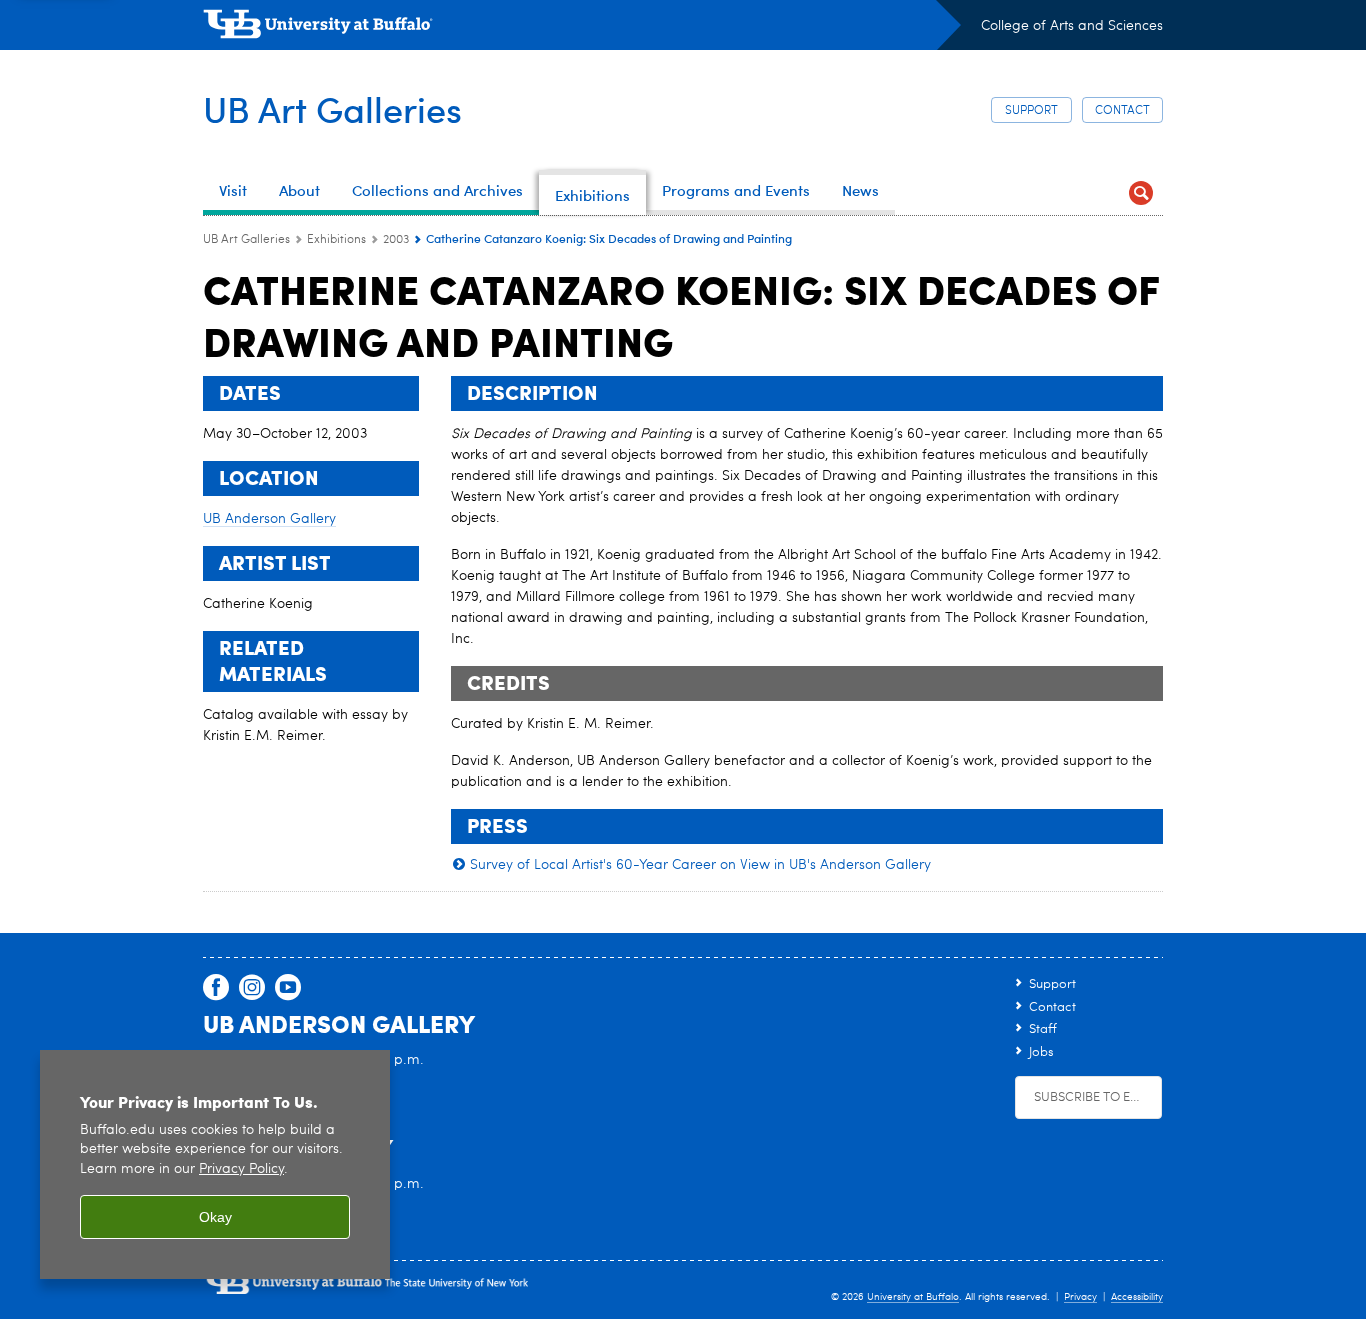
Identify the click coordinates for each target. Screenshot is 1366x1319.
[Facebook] (216, 988)
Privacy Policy (241, 1169)
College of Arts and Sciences (1072, 26)
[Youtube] (288, 988)
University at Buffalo (913, 1297)
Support (1031, 111)
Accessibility (1137, 1297)
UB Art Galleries (332, 108)
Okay (215, 1217)
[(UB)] (582, 28)
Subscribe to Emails (1098, 1097)
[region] (215, 1164)
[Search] (1140, 192)
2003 (396, 240)
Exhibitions (336, 240)
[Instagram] (252, 988)
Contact (1122, 111)
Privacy (1080, 1297)
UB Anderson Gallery (269, 519)
